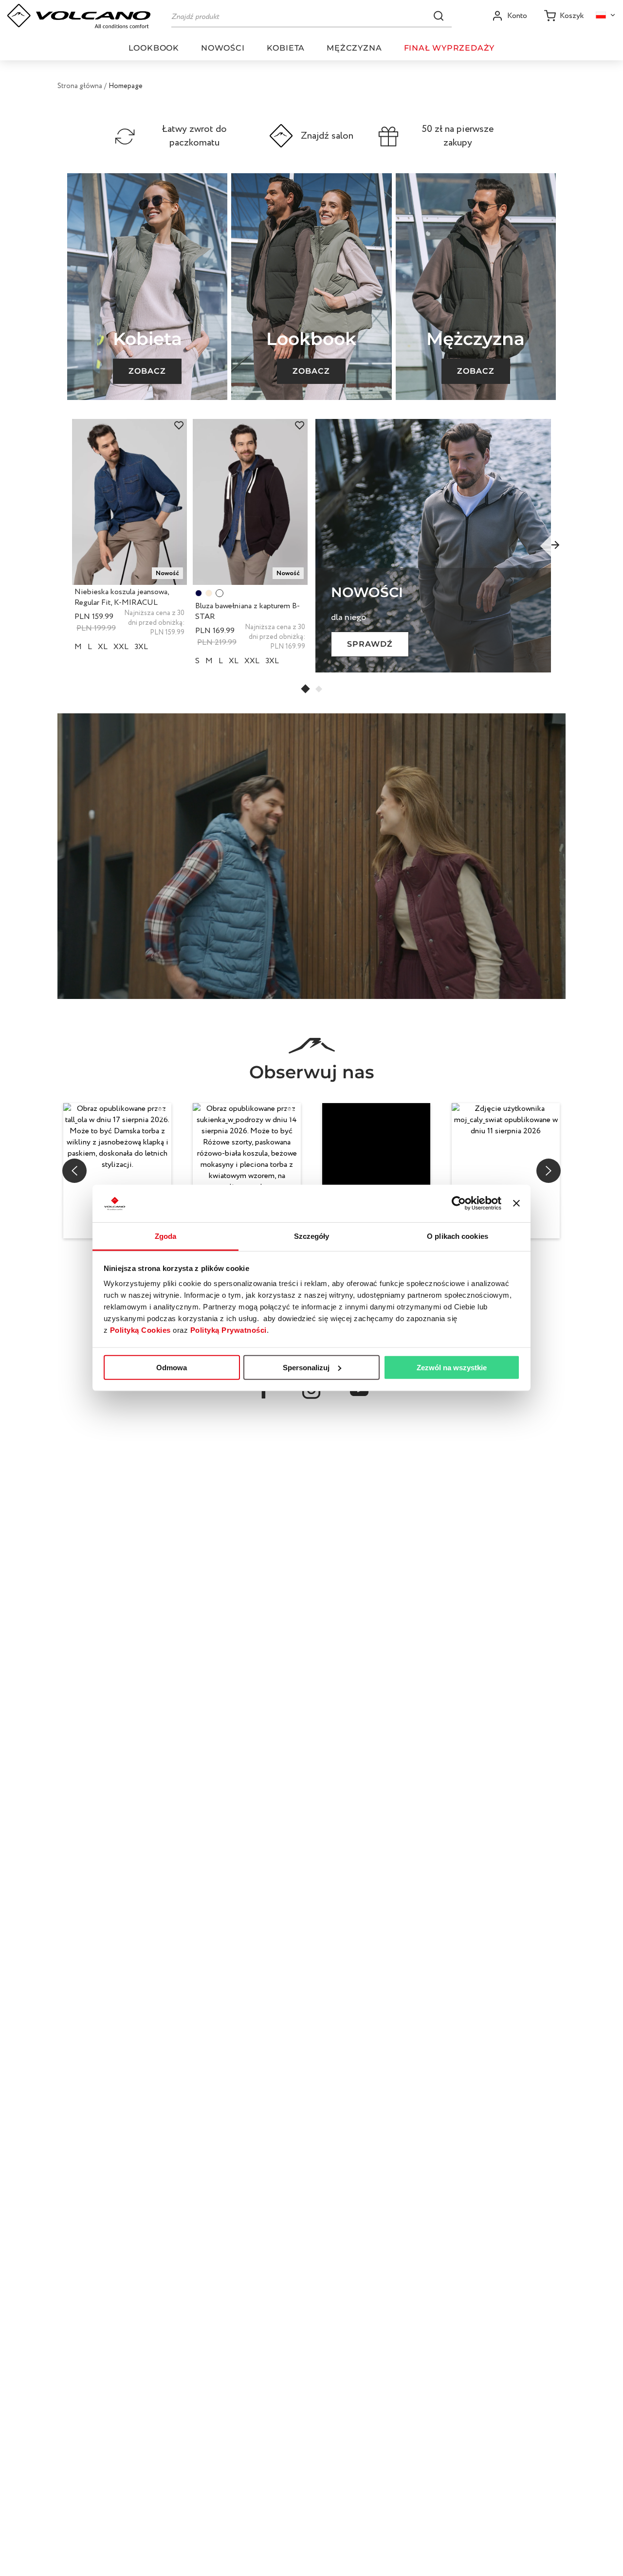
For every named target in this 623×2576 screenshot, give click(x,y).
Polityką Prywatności (229, 1330)
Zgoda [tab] (166, 1236)
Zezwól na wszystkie (452, 1368)
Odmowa (172, 1368)
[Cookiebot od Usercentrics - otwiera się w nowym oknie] (459, 1203)
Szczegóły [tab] (312, 1236)
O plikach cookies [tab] (458, 1236)
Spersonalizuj (306, 1368)
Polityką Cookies (140, 1330)
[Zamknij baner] (516, 1203)
